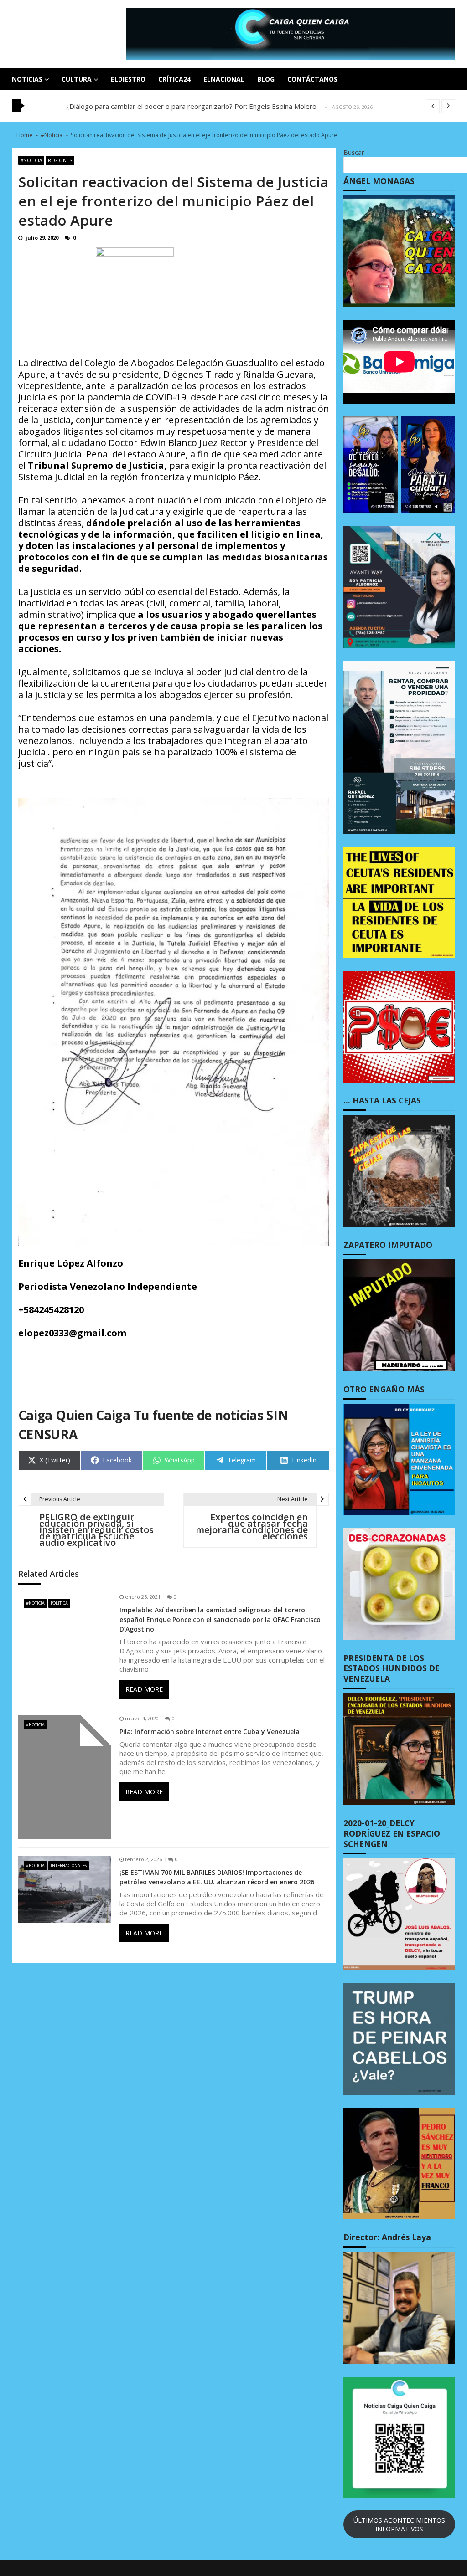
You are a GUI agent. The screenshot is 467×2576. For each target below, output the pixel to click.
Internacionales (69, 1865)
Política (59, 1603)
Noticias (27, 79)
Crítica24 (174, 79)
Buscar (354, 152)
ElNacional (224, 79)
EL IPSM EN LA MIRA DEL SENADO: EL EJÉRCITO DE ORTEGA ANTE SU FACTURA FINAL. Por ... (214, 106)
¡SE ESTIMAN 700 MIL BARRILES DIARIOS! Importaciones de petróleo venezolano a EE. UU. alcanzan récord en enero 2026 (217, 1877)
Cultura (77, 79)
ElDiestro (128, 79)
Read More (144, 1689)
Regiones (60, 160)
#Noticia (31, 160)
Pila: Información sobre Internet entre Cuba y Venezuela (210, 1732)
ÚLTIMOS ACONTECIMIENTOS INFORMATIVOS (399, 2525)
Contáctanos (312, 79)
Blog (266, 79)
